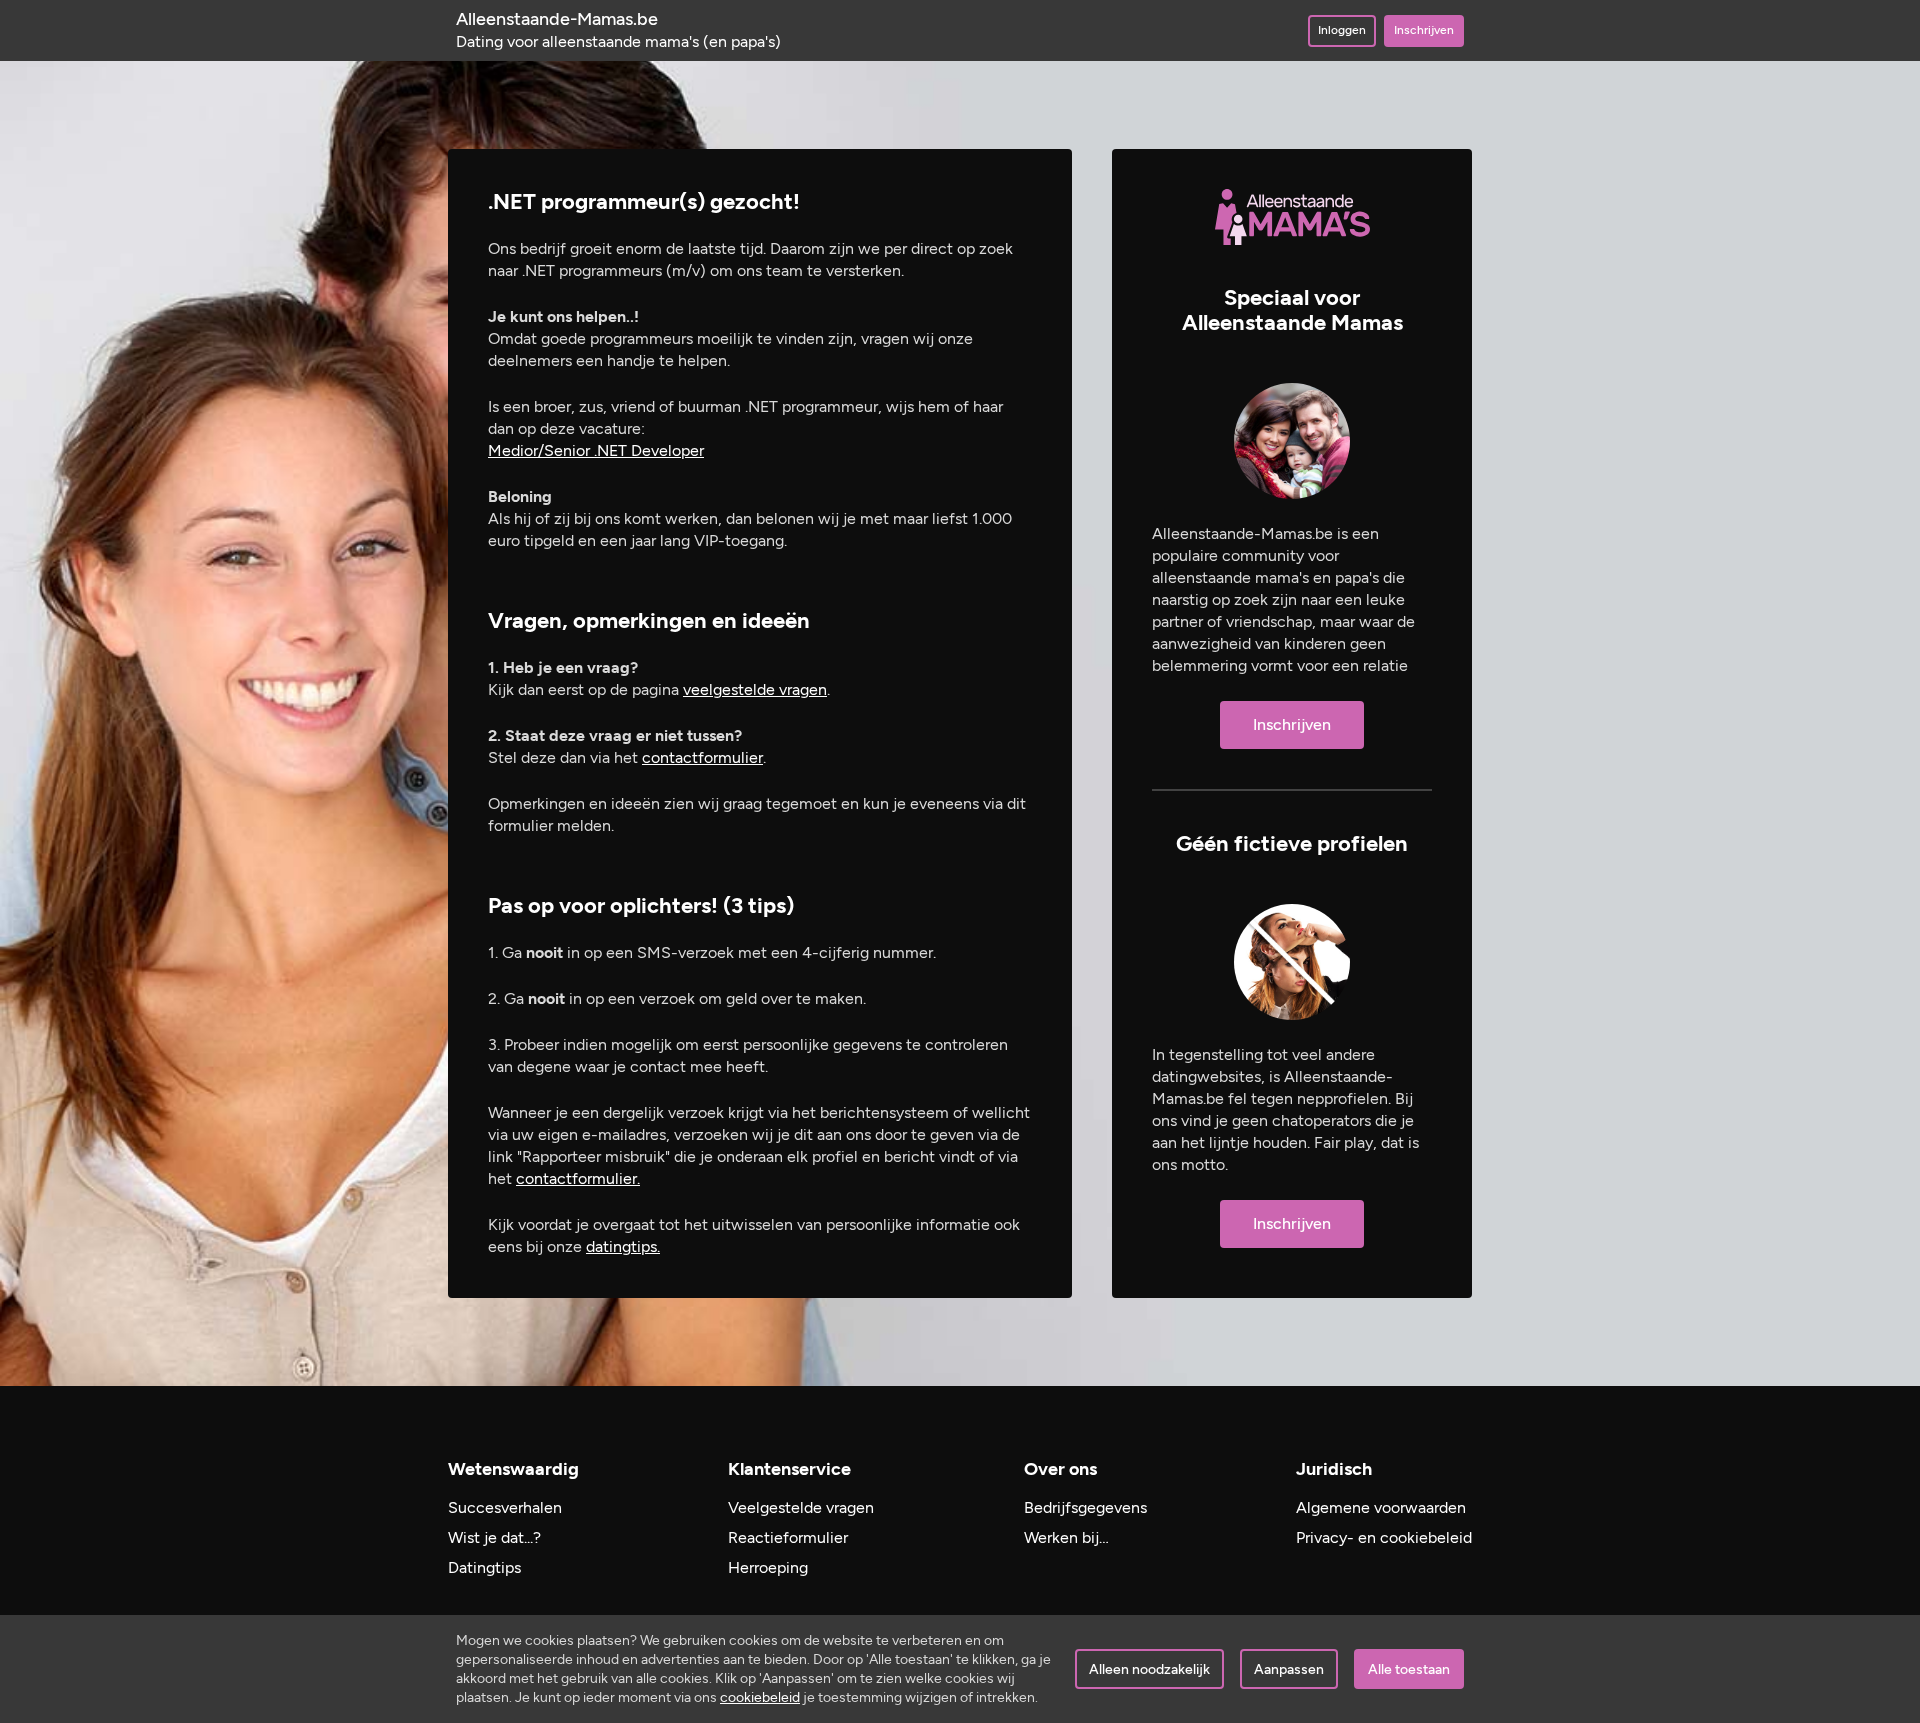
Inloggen (1342, 30)
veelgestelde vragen (755, 689)
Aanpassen (1289, 1669)
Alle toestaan (1409, 1669)
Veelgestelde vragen (801, 1507)
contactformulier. (578, 1178)
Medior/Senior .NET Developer (596, 450)
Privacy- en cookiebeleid (1384, 1537)
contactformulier (702, 757)
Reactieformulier (788, 1537)
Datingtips (484, 1567)
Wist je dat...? (494, 1537)
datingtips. (623, 1246)
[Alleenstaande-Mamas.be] (1292, 217)
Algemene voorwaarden (1381, 1507)
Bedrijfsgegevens (1085, 1507)
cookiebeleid (760, 1697)
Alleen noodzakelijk (1149, 1669)
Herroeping (768, 1567)
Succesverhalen (505, 1507)
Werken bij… (1066, 1537)
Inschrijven (1424, 30)
